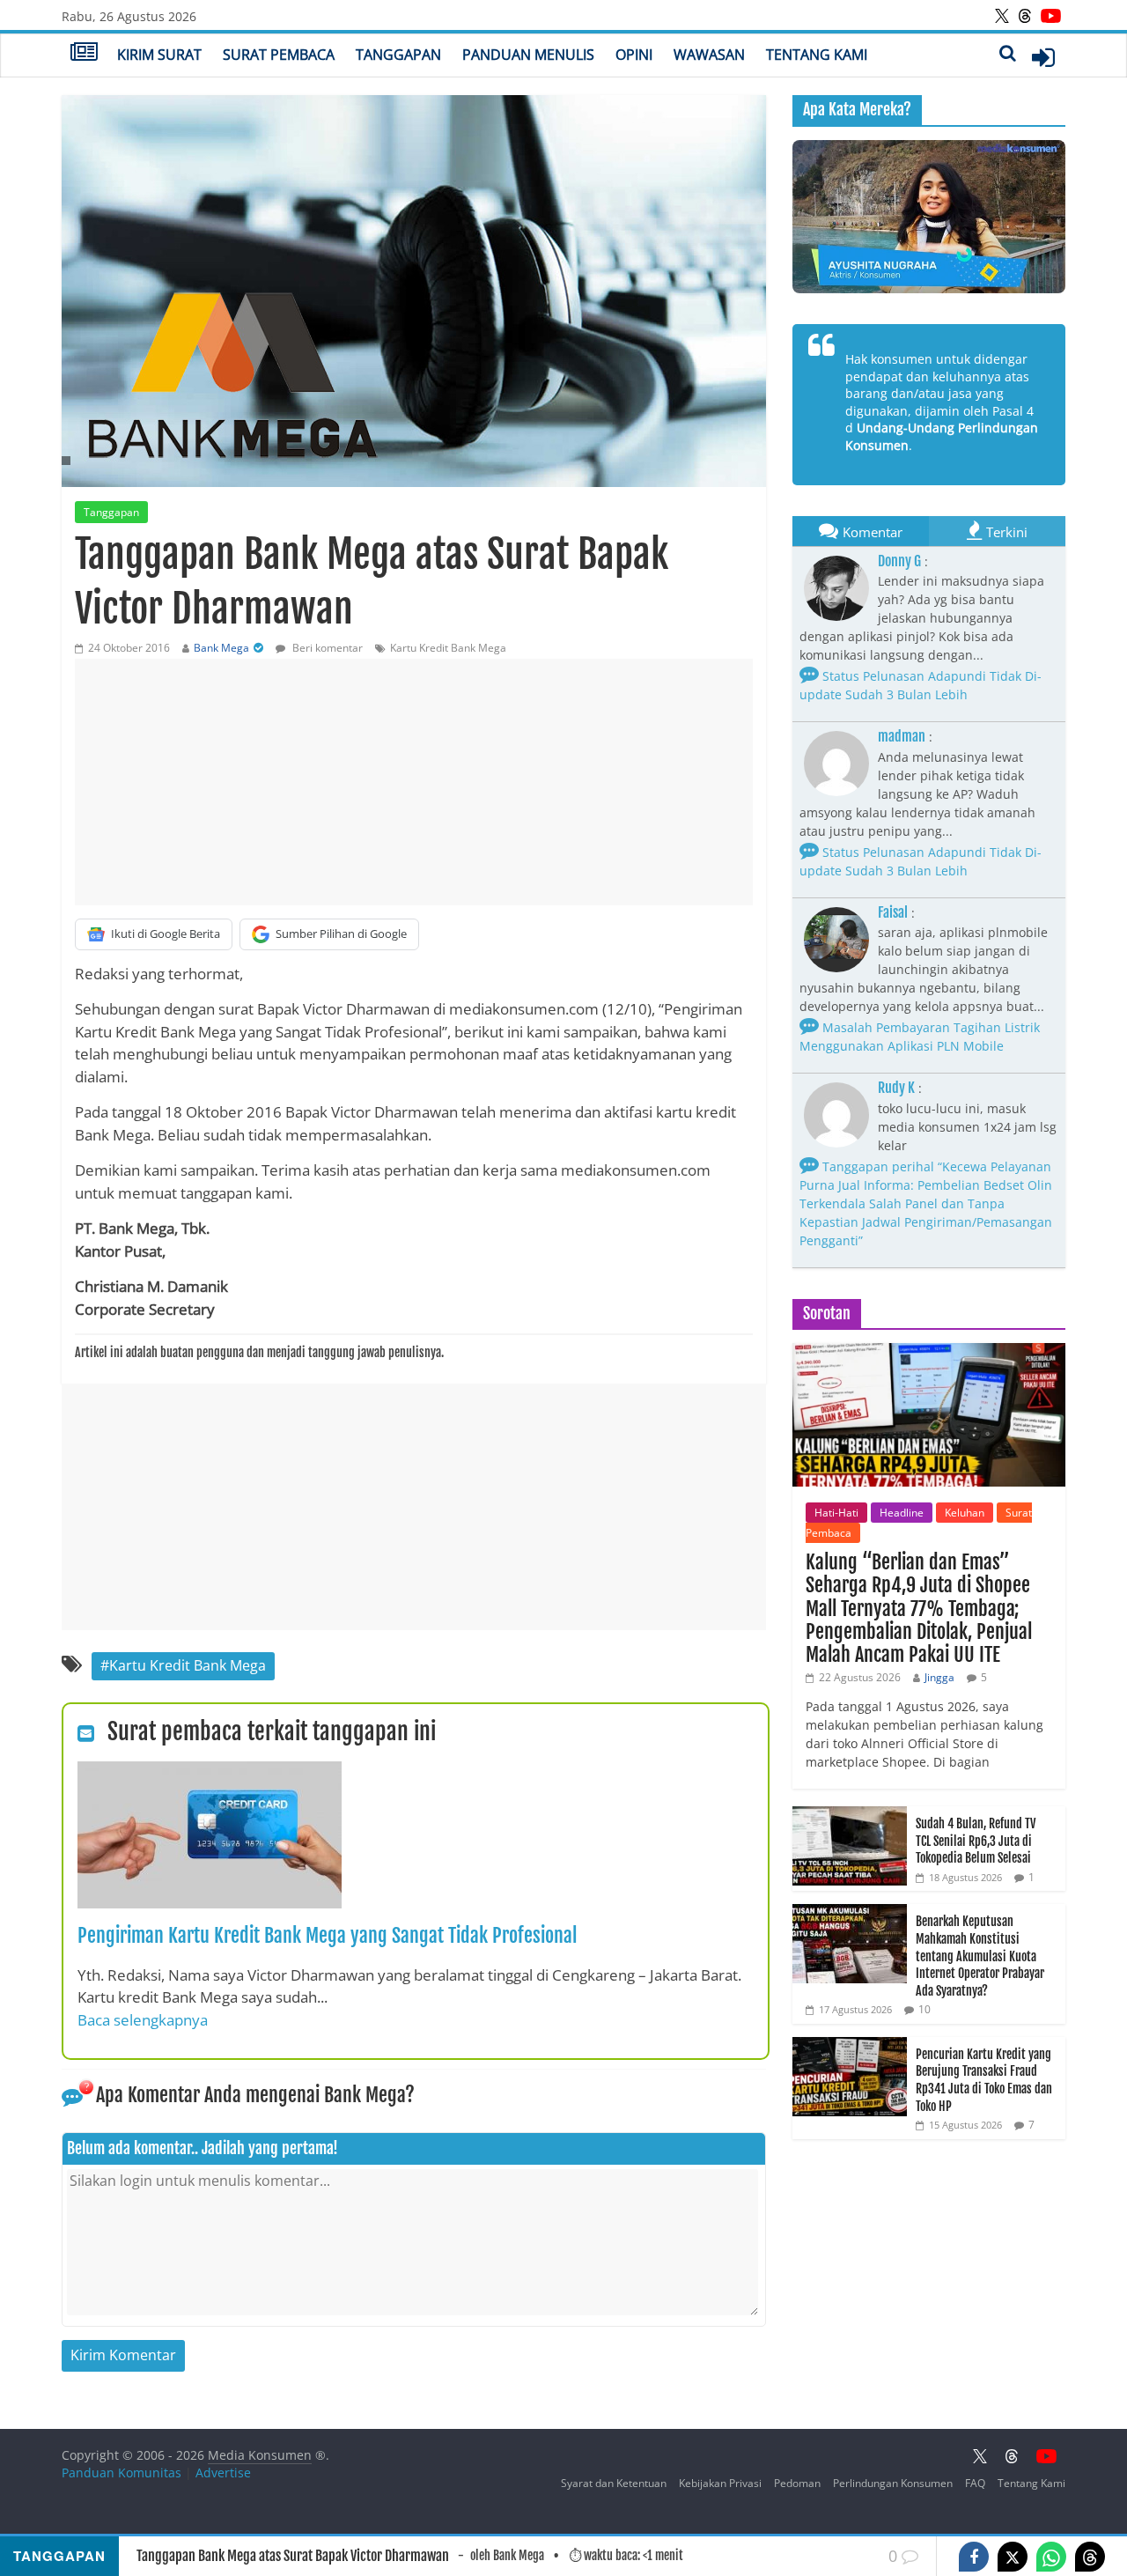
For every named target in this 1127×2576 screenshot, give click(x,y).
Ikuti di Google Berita (166, 934)
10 (924, 2009)
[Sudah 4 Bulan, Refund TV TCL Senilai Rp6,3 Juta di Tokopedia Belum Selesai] (850, 1816)
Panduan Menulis (528, 55)
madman (902, 736)
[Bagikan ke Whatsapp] (1051, 2557)
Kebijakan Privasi (720, 2483)
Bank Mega (221, 648)
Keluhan (965, 1513)
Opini (634, 55)
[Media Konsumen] (84, 54)
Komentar (873, 532)
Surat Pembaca (279, 55)
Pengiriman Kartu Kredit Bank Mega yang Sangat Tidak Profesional (327, 1935)
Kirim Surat (159, 55)
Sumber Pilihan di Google (341, 934)
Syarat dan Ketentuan (614, 2483)
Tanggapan (398, 55)
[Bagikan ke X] (1013, 2557)
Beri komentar (326, 648)
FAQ (975, 2483)
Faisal (893, 912)
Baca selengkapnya (143, 2020)
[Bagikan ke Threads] (1090, 2557)
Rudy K (896, 1088)
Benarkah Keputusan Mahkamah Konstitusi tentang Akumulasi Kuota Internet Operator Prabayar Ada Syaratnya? (980, 1956)
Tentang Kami (817, 55)
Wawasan (709, 55)
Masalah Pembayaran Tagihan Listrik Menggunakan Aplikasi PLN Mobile (920, 1037)
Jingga (939, 1677)
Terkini (1007, 532)
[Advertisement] (414, 782)
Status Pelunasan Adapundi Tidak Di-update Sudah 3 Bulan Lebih (921, 685)
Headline (902, 1513)
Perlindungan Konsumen (893, 2483)
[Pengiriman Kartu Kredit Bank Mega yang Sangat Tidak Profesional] (210, 1772)
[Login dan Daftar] (1043, 57)
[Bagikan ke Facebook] (974, 2557)
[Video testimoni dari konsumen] (929, 217)
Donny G (899, 561)
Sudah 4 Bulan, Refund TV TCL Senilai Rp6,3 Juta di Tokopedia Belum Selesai (976, 1841)
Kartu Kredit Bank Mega (448, 648)
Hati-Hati (836, 1513)
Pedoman (797, 2483)
